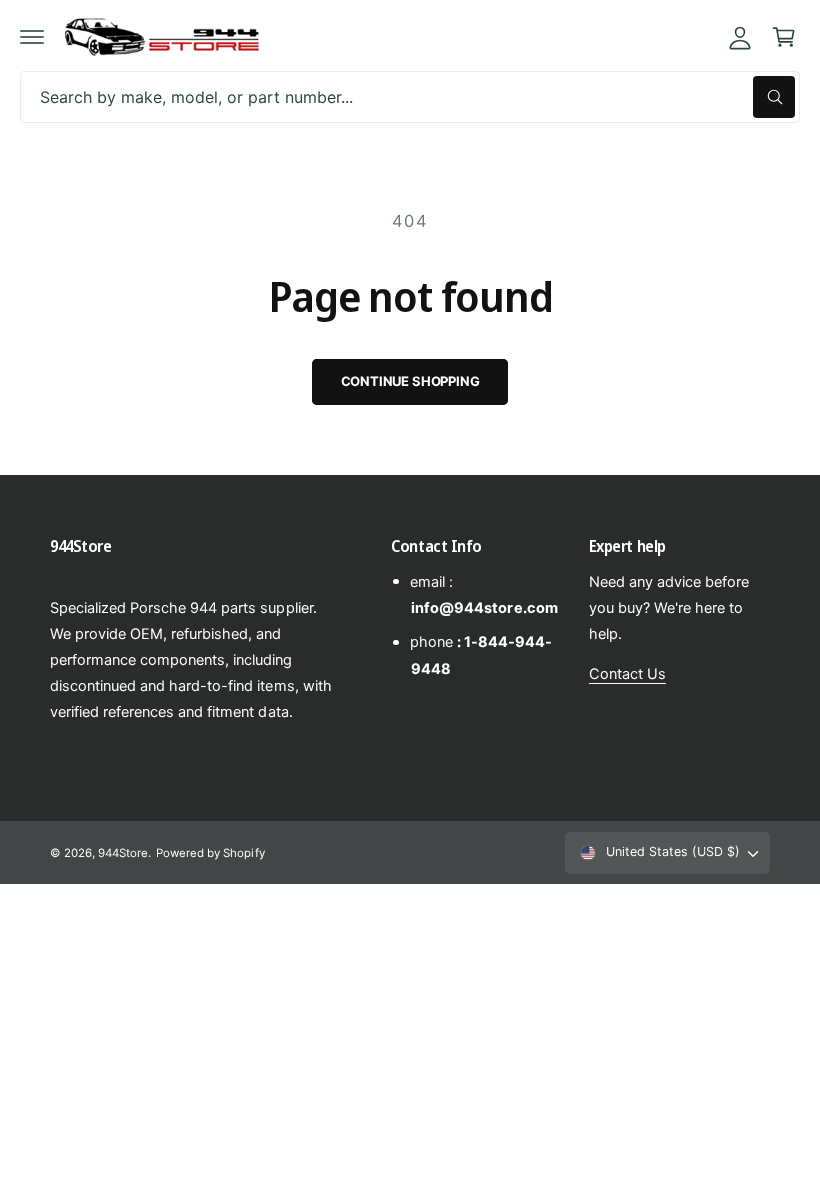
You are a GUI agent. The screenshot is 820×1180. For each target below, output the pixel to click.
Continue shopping (410, 381)
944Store (123, 853)
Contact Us (627, 674)
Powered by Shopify (210, 853)
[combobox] (410, 97)
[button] (32, 37)
